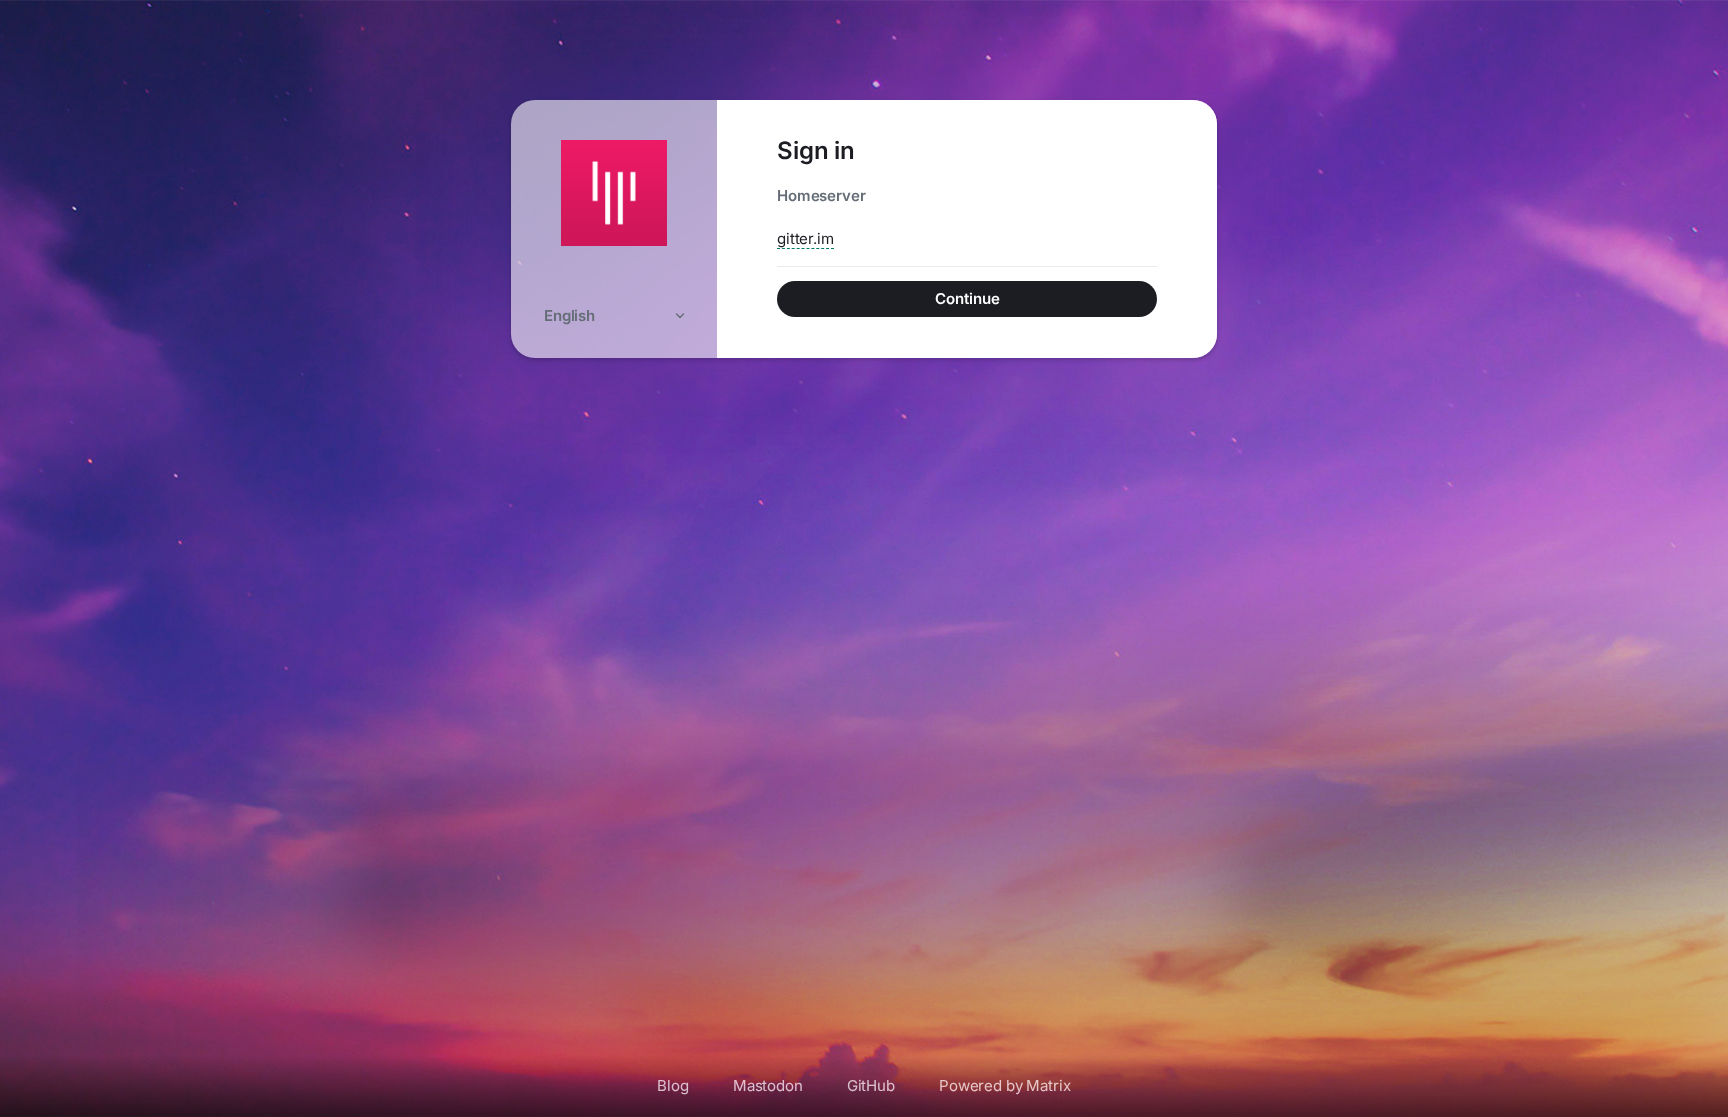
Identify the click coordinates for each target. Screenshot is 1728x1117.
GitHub (871, 1085)
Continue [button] (967, 298)
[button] (614, 315)
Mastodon (768, 1085)
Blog (672, 1085)
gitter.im (805, 238)
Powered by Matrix (1005, 1085)
